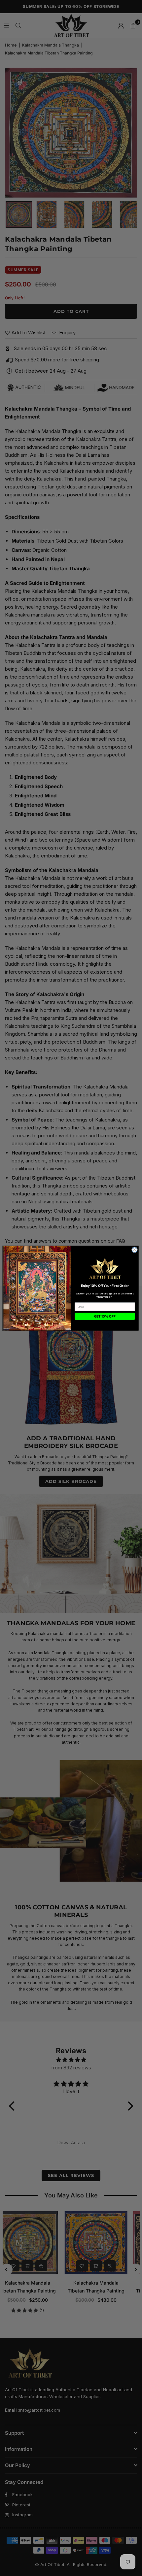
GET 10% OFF (105, 1316)
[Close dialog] (135, 1250)
